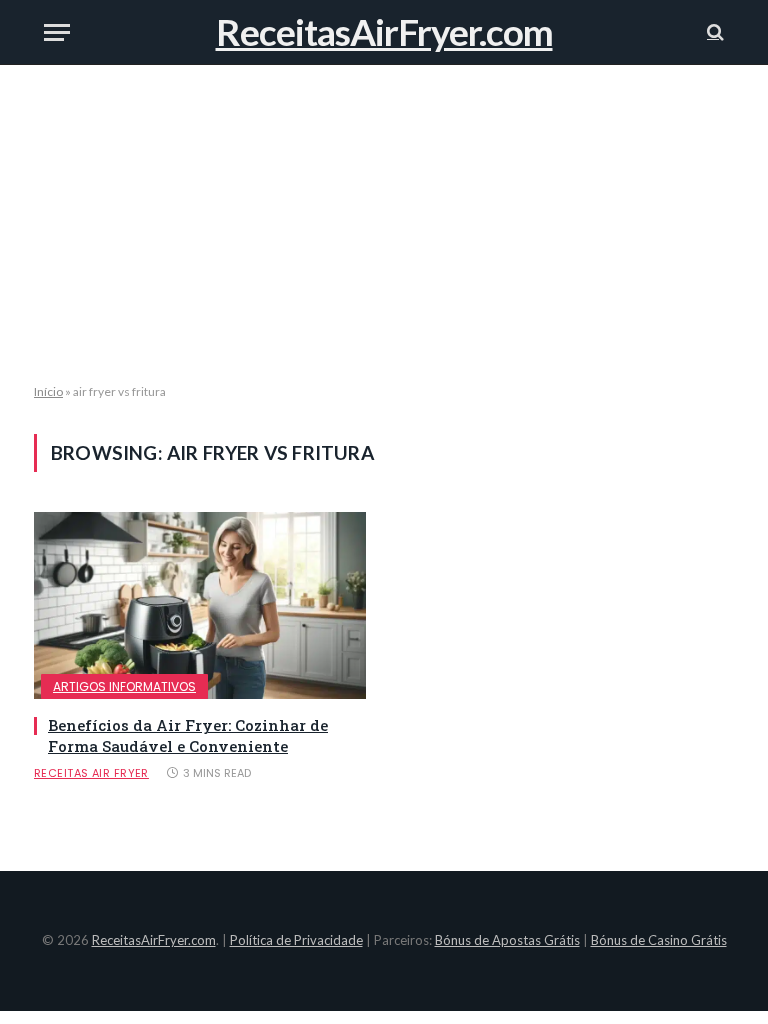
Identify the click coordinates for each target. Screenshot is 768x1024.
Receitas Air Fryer (91, 773)
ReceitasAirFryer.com (154, 940)
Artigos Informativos (124, 686)
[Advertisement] (384, 225)
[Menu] (57, 32)
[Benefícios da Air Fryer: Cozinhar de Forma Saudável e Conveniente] (200, 605)
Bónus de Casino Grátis (659, 940)
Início (48, 391)
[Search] (713, 32)
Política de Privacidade (296, 940)
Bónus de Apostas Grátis (507, 940)
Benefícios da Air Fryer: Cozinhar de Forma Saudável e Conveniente (188, 735)
